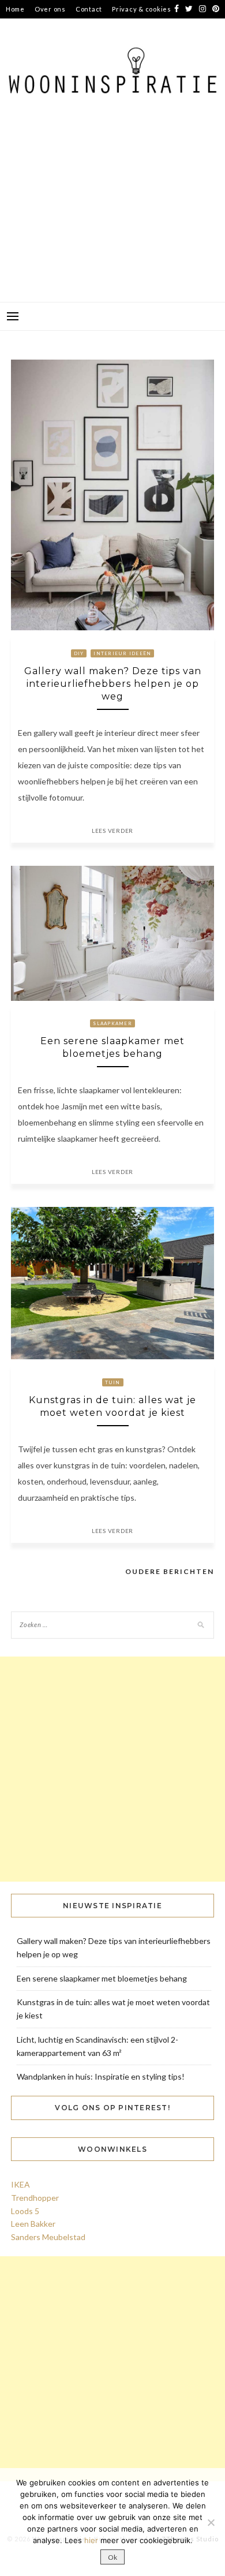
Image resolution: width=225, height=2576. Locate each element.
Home (15, 9)
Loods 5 (25, 2211)
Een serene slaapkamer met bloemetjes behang (102, 1978)
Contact (89, 9)
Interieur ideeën (122, 653)
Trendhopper (35, 2198)
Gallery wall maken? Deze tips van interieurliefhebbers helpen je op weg (113, 684)
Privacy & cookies (142, 9)
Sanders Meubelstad (48, 2237)
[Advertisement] (112, 215)
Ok (112, 2557)
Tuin (113, 1382)
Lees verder (112, 831)
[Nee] (211, 2522)
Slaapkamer (112, 1023)
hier (91, 2540)
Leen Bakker (33, 2224)
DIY (79, 653)
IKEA (20, 2184)
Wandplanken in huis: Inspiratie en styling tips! (101, 2076)
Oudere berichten (170, 1571)
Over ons (50, 9)
